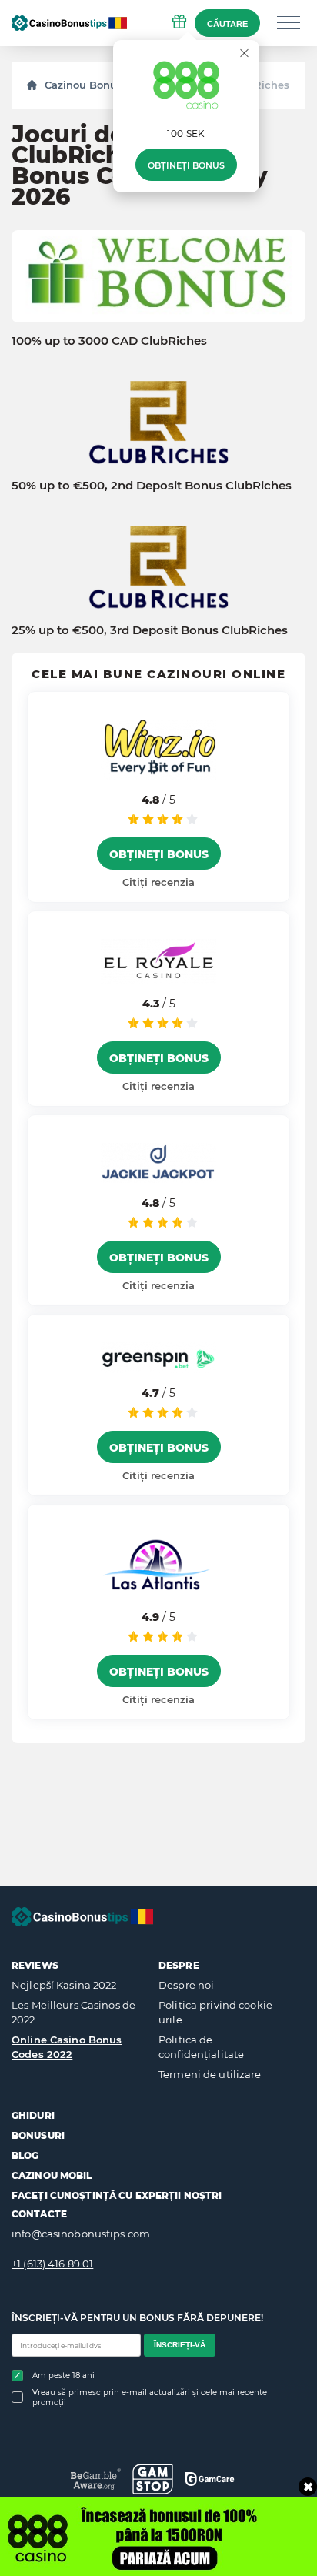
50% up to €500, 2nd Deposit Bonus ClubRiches (152, 486)
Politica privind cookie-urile (217, 2013)
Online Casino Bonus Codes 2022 (67, 2047)
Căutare (227, 24)
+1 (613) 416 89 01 (52, 2264)
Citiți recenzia (158, 882)
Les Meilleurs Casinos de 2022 (73, 2013)
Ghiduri (33, 2115)
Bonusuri (38, 2135)
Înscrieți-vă (180, 2345)
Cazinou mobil (52, 2175)
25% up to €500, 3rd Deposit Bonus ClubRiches (150, 630)
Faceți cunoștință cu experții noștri (117, 2195)
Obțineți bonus (186, 165)
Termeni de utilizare (210, 2074)
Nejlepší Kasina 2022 (64, 1985)
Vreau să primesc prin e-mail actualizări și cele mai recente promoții (150, 2397)
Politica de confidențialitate (201, 2047)
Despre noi (186, 1985)
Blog (25, 2155)
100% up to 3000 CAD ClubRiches (109, 341)
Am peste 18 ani (63, 2376)
